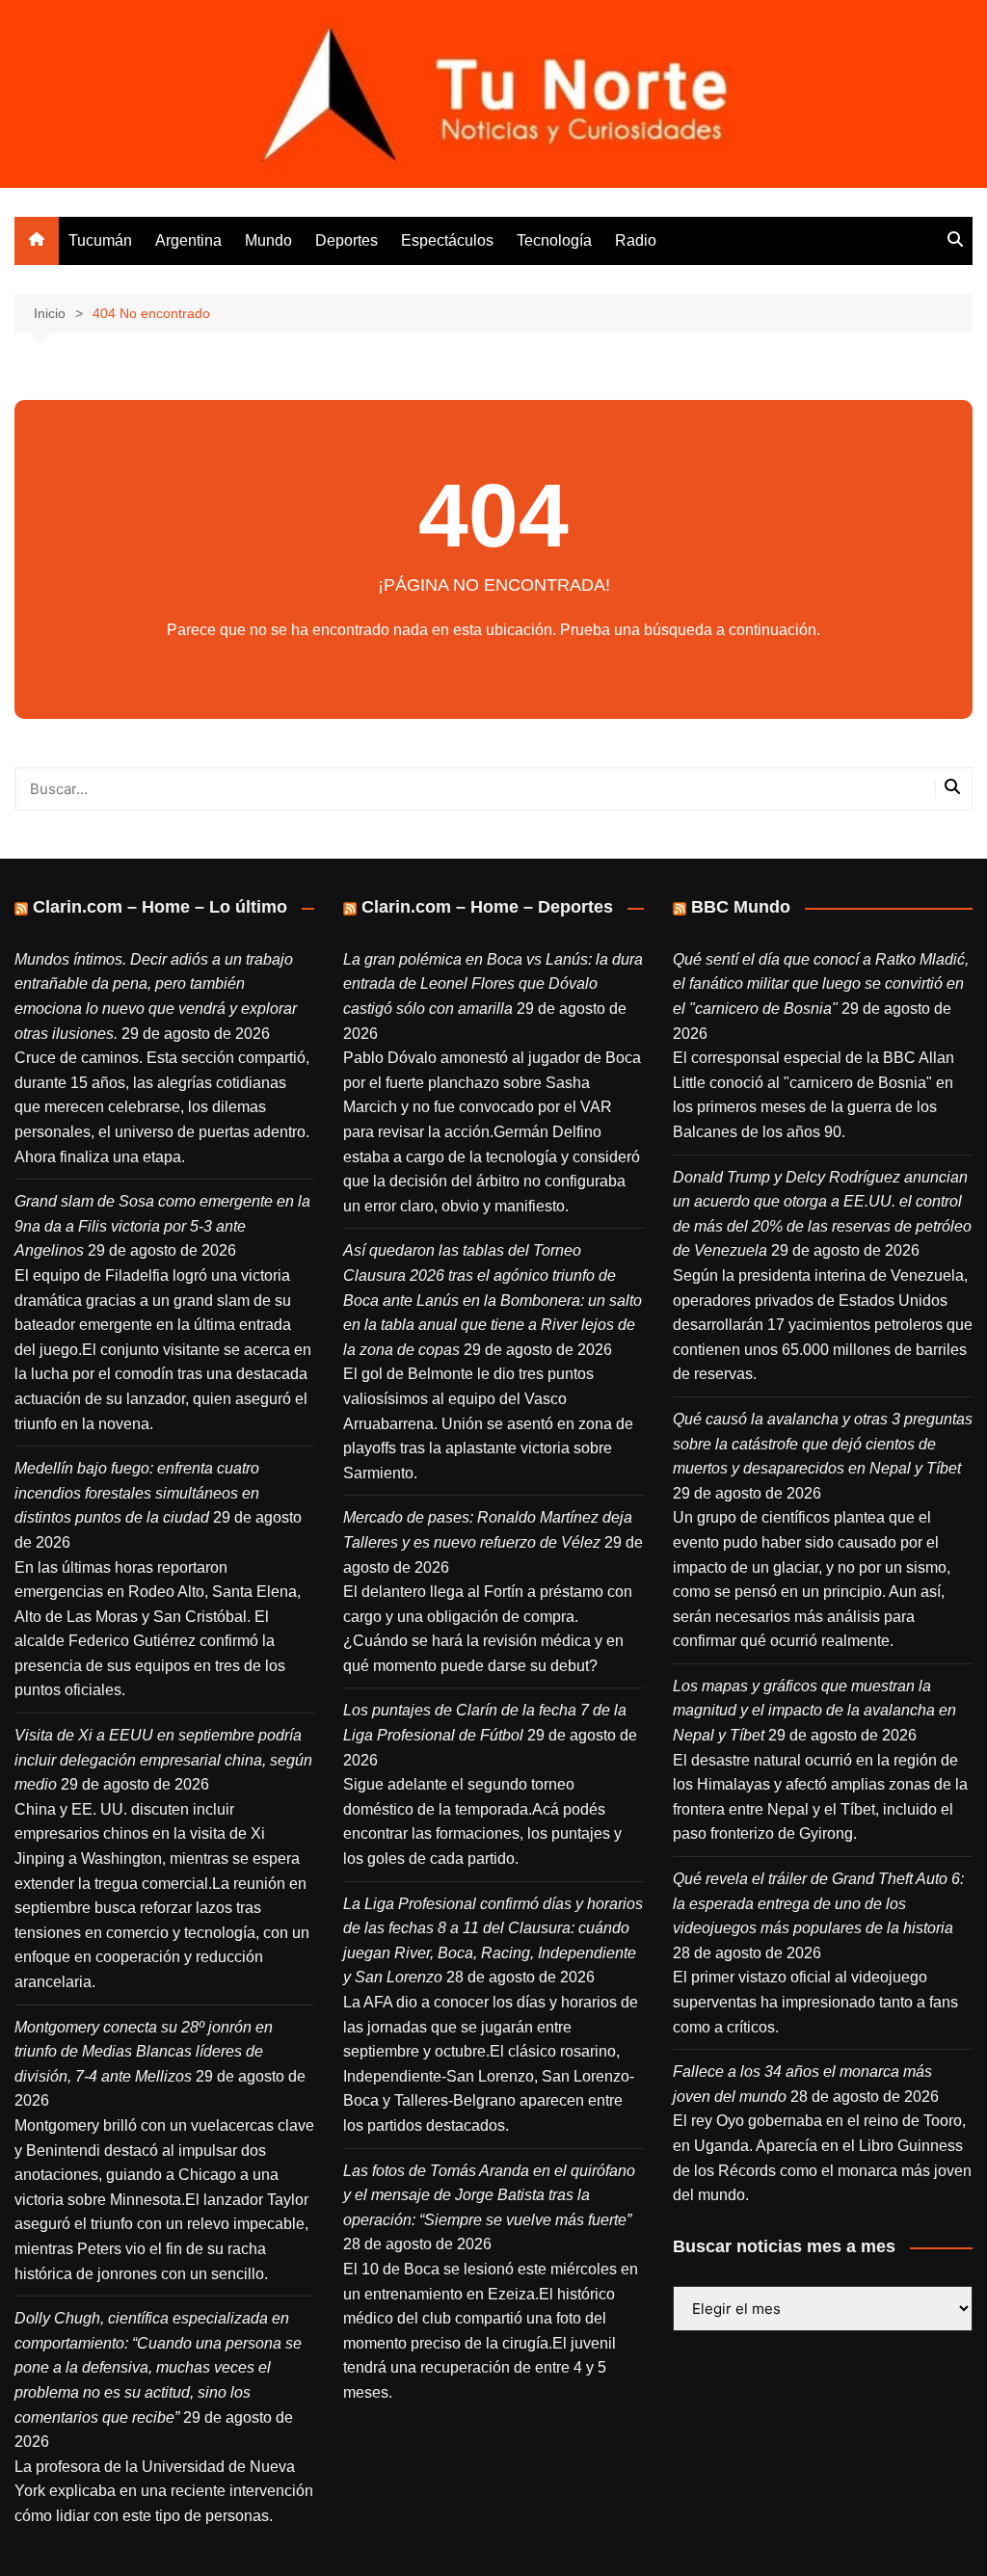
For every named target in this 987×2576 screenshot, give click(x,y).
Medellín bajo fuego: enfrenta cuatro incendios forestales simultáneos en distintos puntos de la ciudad (137, 1493)
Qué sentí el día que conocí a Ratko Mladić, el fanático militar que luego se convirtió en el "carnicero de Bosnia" (821, 984)
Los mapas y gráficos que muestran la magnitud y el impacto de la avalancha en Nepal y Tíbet (814, 1711)
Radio (636, 240)
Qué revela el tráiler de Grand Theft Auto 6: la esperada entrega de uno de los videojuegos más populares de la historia (818, 1903)
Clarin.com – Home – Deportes (487, 907)
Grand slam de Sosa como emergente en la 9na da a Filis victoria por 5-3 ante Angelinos (162, 1226)
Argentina (188, 240)
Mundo (268, 240)
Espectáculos (447, 240)
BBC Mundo (741, 907)
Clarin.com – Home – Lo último (160, 907)
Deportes (347, 240)
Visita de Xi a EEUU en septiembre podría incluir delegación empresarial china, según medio (163, 1760)
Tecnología (554, 240)
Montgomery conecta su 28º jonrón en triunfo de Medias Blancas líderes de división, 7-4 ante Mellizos (144, 2052)
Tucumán (100, 240)
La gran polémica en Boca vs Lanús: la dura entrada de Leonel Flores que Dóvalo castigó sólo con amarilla (493, 984)
